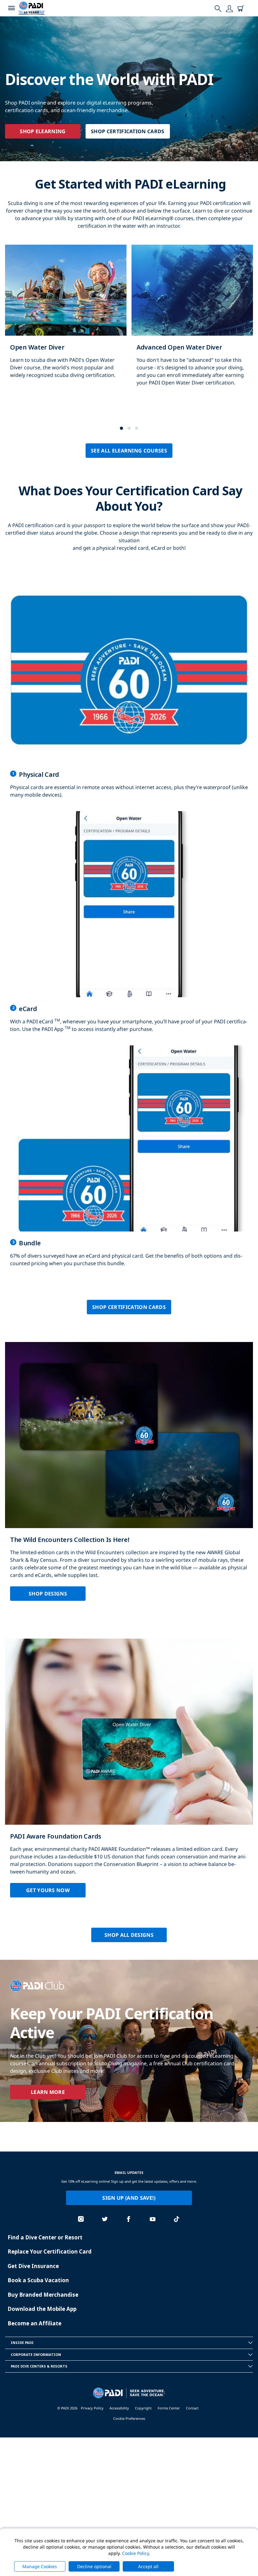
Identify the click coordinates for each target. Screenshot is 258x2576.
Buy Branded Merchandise (43, 2295)
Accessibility (119, 2408)
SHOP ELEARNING (43, 131)
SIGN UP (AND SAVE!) (129, 2198)
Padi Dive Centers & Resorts (39, 2366)
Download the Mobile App (42, 2309)
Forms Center (169, 2408)
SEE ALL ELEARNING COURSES (129, 451)
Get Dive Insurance (33, 2266)
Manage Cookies (40, 2566)
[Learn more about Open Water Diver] (66, 318)
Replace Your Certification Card (50, 2252)
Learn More (48, 2092)
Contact (192, 2408)
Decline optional (94, 2566)
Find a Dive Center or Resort (45, 2237)
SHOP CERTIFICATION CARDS (128, 131)
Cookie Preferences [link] (129, 2418)
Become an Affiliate (34, 2323)
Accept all (148, 2566)
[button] (121, 428)
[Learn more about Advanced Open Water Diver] (192, 322)
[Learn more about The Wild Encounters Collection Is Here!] (129, 1476)
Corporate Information (36, 2354)
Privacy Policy (92, 2408)
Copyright (143, 2408)
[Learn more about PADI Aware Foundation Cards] (129, 1773)
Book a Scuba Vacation (38, 2280)
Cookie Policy (135, 2553)
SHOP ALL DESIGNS (129, 1935)
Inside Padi (22, 2343)
